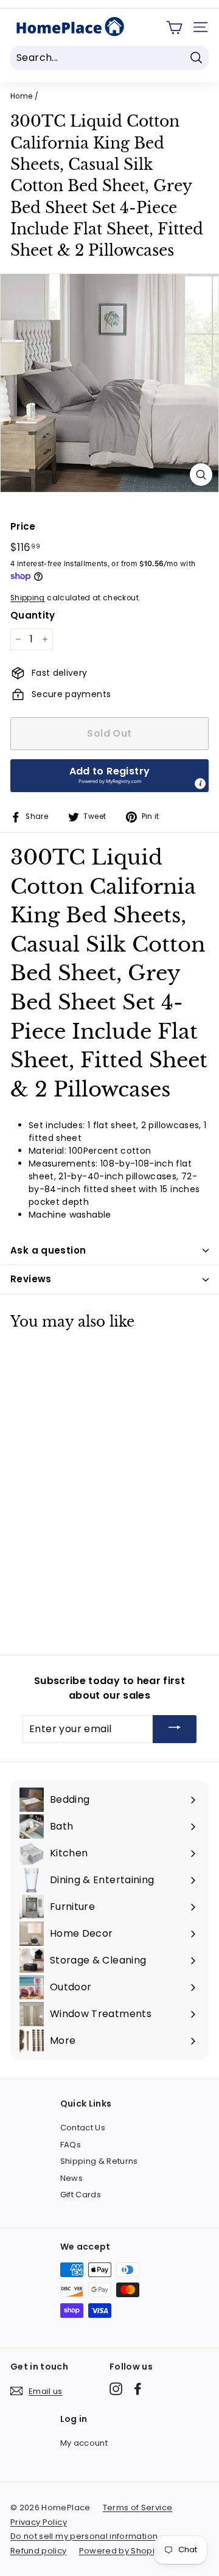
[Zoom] (201, 475)
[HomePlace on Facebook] (138, 2389)
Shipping (28, 598)
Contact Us (83, 2128)
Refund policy (39, 2551)
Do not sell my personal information (84, 2536)
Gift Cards (81, 2195)
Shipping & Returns (99, 2161)
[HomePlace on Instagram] (116, 2389)
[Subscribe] (175, 1729)
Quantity (33, 615)
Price (23, 526)
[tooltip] (200, 784)
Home (21, 96)
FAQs (71, 2145)
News (71, 2178)
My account (84, 2443)
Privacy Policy (39, 2522)
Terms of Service (138, 2508)
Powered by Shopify (120, 2551)
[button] (109, 776)
